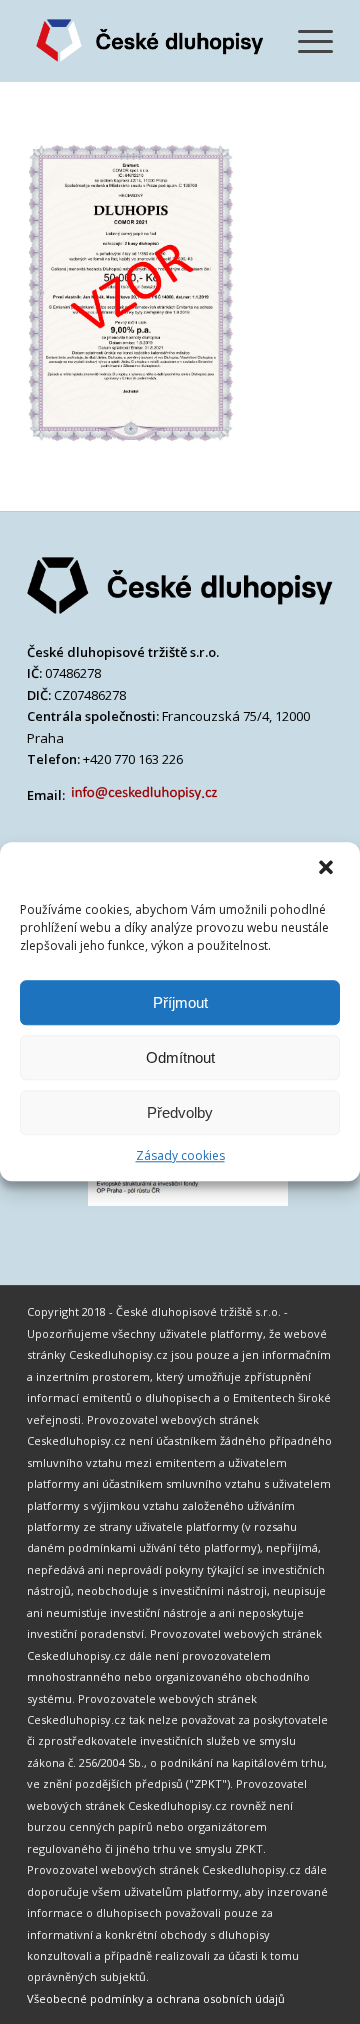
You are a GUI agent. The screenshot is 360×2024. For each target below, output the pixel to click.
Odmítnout (180, 1057)
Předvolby (180, 1112)
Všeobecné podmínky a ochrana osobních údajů (156, 1998)
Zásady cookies (180, 1155)
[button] (328, 869)
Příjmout (180, 1002)
